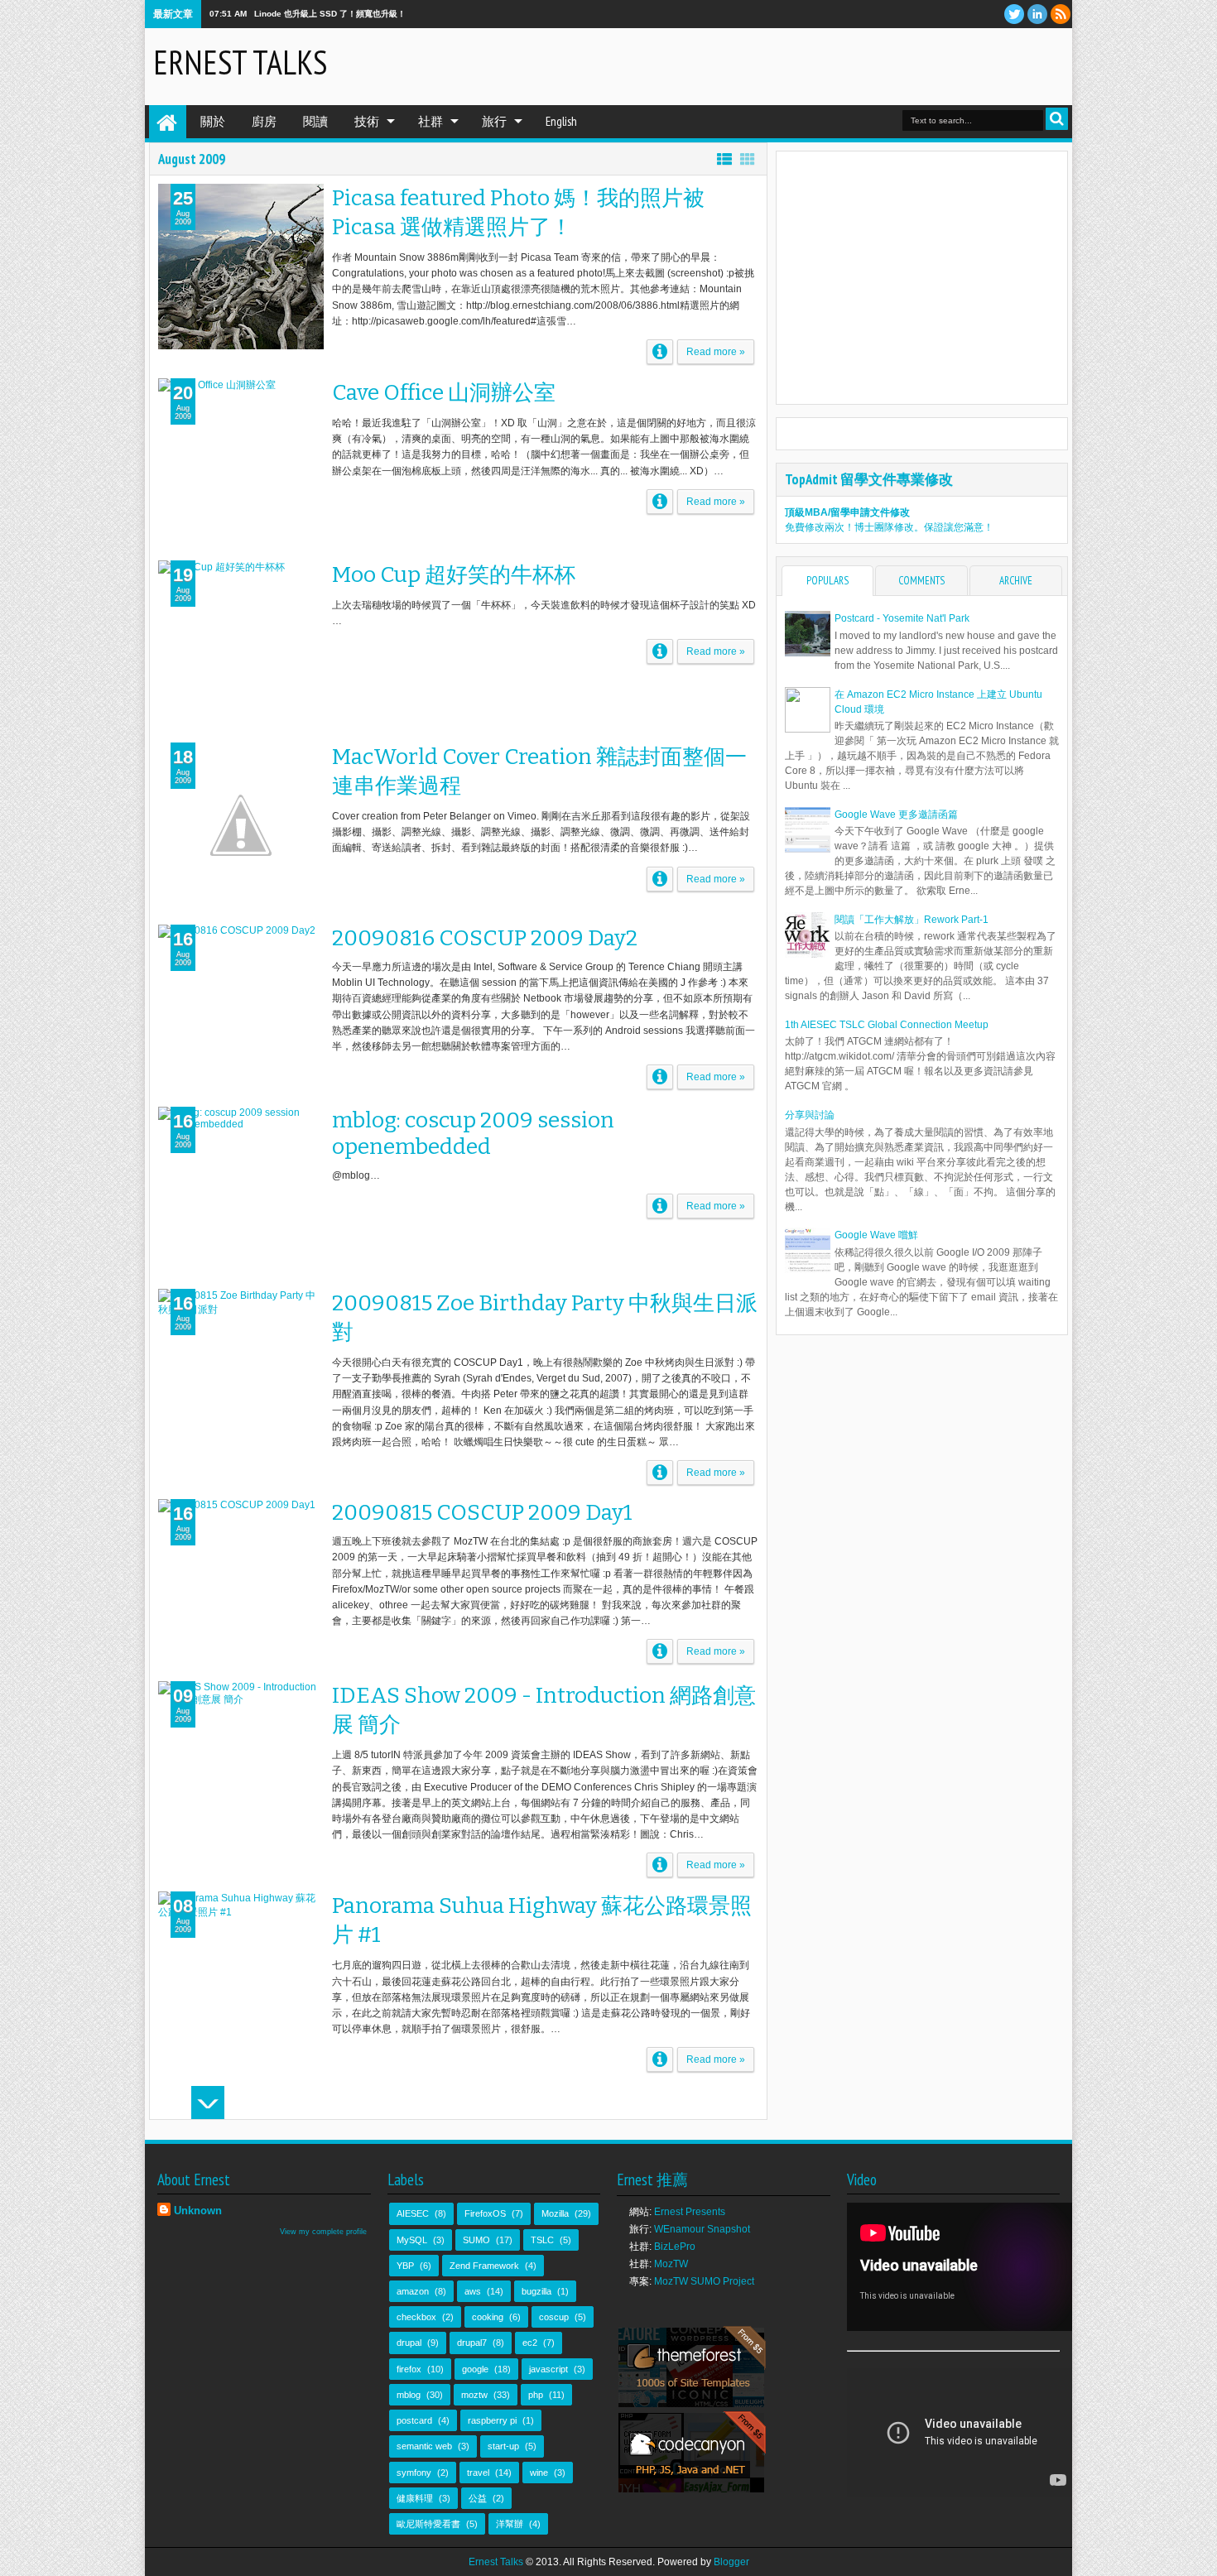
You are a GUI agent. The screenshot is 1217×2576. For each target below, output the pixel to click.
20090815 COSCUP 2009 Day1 (482, 1512)
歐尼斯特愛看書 (428, 2524)
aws (473, 2291)
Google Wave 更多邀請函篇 (896, 815)
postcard (414, 2420)
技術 (367, 121)
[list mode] (725, 159)
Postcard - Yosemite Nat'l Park (902, 618)
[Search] (1057, 119)
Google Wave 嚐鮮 (876, 1235)
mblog (409, 2395)
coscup (554, 2317)
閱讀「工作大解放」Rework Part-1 (912, 920)
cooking (488, 2317)
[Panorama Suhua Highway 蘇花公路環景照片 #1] (241, 1974)
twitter (1014, 14)
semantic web (424, 2446)
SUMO (476, 2240)
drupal (409, 2343)
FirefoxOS (485, 2213)
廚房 (264, 121)
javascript (548, 2369)
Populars (827, 581)
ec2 (530, 2343)
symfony (414, 2473)
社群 (431, 121)
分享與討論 (810, 1115)
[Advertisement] (870, 65)
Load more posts (208, 2103)
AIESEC (413, 2213)
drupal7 (472, 2343)
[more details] (660, 352)
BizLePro (675, 2247)
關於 (213, 121)
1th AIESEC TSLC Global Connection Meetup (887, 1025)
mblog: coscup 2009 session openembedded (473, 1133)
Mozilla (555, 2213)
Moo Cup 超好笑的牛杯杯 (454, 574)
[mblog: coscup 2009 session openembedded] (241, 1189)
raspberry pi (492, 2420)
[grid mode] (748, 159)
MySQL (412, 2240)
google (475, 2369)
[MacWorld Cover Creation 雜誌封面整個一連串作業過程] (241, 825)
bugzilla (536, 2291)
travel (478, 2473)
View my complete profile (323, 2232)
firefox (409, 2369)
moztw (474, 2395)
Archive (1016, 581)
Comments (921, 581)
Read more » (716, 352)
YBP (405, 2266)
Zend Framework (484, 2266)
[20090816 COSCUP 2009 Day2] (241, 1007)
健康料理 (415, 2498)
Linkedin (1037, 14)
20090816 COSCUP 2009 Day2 (485, 938)
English (561, 121)
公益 (478, 2498)
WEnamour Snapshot (702, 2229)
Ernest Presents (690, 2212)
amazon (413, 2291)
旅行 (494, 121)
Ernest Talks (240, 62)
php (536, 2395)
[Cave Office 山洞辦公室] (241, 461)
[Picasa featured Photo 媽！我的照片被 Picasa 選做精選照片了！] (241, 267)
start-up (503, 2446)
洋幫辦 (510, 2524)
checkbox (416, 2317)
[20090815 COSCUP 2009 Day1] (241, 1582)
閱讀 (315, 121)
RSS (1061, 14)
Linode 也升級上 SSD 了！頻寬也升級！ (330, 14)
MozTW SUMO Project (704, 2281)
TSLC (542, 2240)
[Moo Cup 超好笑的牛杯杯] (241, 643)
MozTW (671, 2264)
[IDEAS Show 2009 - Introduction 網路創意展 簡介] (241, 1764)
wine (539, 2473)
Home (168, 122)
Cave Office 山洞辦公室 (444, 392)
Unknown (198, 2211)
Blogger (731, 2562)
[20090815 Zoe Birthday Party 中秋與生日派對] (241, 1372)
